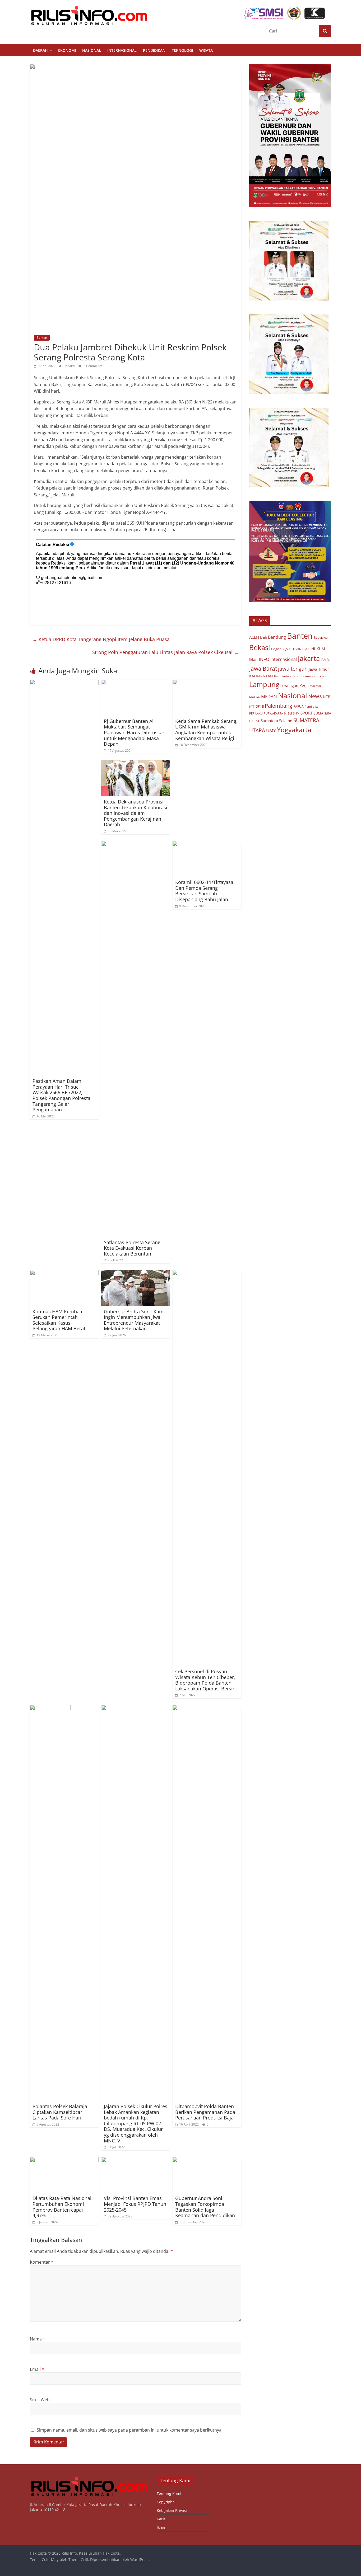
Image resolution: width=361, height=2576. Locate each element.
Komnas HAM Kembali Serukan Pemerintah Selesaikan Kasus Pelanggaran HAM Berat (59, 1320)
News (315, 696)
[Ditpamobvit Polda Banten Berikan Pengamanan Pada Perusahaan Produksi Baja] (207, 1708)
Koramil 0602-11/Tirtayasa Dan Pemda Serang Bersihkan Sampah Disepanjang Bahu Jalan (204, 891)
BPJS (285, 649)
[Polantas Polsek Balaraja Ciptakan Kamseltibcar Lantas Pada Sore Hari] (50, 1708)
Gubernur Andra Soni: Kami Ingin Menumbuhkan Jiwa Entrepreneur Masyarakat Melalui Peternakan (134, 1320)
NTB (327, 697)
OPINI (260, 706)
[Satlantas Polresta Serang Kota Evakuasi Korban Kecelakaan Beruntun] (122, 844)
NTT (252, 706)
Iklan (253, 659)
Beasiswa (321, 638)
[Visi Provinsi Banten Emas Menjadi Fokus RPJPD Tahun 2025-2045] (136, 2160)
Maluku (255, 697)
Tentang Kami (169, 2493)
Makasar (316, 686)
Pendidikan (154, 50)
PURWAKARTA (273, 713)
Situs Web (40, 2400)
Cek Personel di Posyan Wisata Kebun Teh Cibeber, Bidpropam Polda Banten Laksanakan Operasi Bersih (205, 1680)
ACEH (254, 637)
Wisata (206, 50)
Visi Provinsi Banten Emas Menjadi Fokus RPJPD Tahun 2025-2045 (135, 2204)
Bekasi (260, 647)
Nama (38, 2339)
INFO (264, 659)
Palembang (279, 706)
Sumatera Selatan (276, 721)
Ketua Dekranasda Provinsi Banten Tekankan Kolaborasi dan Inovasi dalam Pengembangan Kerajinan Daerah (136, 813)
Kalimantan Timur (314, 676)
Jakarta (309, 658)
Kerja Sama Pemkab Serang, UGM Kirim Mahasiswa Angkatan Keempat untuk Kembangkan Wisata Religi (206, 730)
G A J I (306, 649)
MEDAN (269, 696)
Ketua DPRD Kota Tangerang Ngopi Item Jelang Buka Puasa (101, 639)
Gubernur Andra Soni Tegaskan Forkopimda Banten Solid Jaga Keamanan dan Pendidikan (205, 2207)
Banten (42, 338)
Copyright (165, 2502)
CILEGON (295, 649)
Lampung (264, 684)
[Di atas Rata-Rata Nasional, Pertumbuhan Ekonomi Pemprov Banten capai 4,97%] (64, 2160)
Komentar (42, 2262)
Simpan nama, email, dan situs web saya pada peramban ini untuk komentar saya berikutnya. (130, 2430)
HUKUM (318, 649)
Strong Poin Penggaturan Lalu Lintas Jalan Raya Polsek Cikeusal (165, 652)
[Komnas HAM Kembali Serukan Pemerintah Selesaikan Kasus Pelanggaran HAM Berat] (64, 1273)
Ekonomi (67, 50)
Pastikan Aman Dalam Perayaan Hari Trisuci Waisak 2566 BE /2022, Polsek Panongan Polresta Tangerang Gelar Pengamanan (61, 1095)
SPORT (307, 713)
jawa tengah (293, 669)
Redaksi (70, 366)
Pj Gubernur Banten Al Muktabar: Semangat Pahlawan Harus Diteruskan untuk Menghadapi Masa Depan (135, 732)
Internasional (122, 50)
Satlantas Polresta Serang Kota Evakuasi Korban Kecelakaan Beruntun (132, 1248)
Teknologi (182, 50)
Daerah (40, 50)
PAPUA (298, 706)
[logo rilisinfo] (89, 2479)
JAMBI (325, 660)
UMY (271, 730)
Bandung (277, 637)
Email (37, 2369)
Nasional (92, 50)
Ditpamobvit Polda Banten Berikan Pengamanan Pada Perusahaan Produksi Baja (205, 2112)
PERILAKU (256, 713)
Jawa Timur (319, 669)
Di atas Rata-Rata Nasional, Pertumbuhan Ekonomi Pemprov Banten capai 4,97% (63, 2207)
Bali (263, 637)
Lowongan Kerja (295, 686)
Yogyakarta (294, 730)
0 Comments (92, 366)
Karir (161, 2519)
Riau (288, 713)
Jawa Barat (263, 668)
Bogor (276, 649)
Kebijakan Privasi (172, 2510)
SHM (296, 713)
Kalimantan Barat (287, 676)
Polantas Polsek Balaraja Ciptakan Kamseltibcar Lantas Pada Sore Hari (60, 2112)
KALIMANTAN (261, 676)
